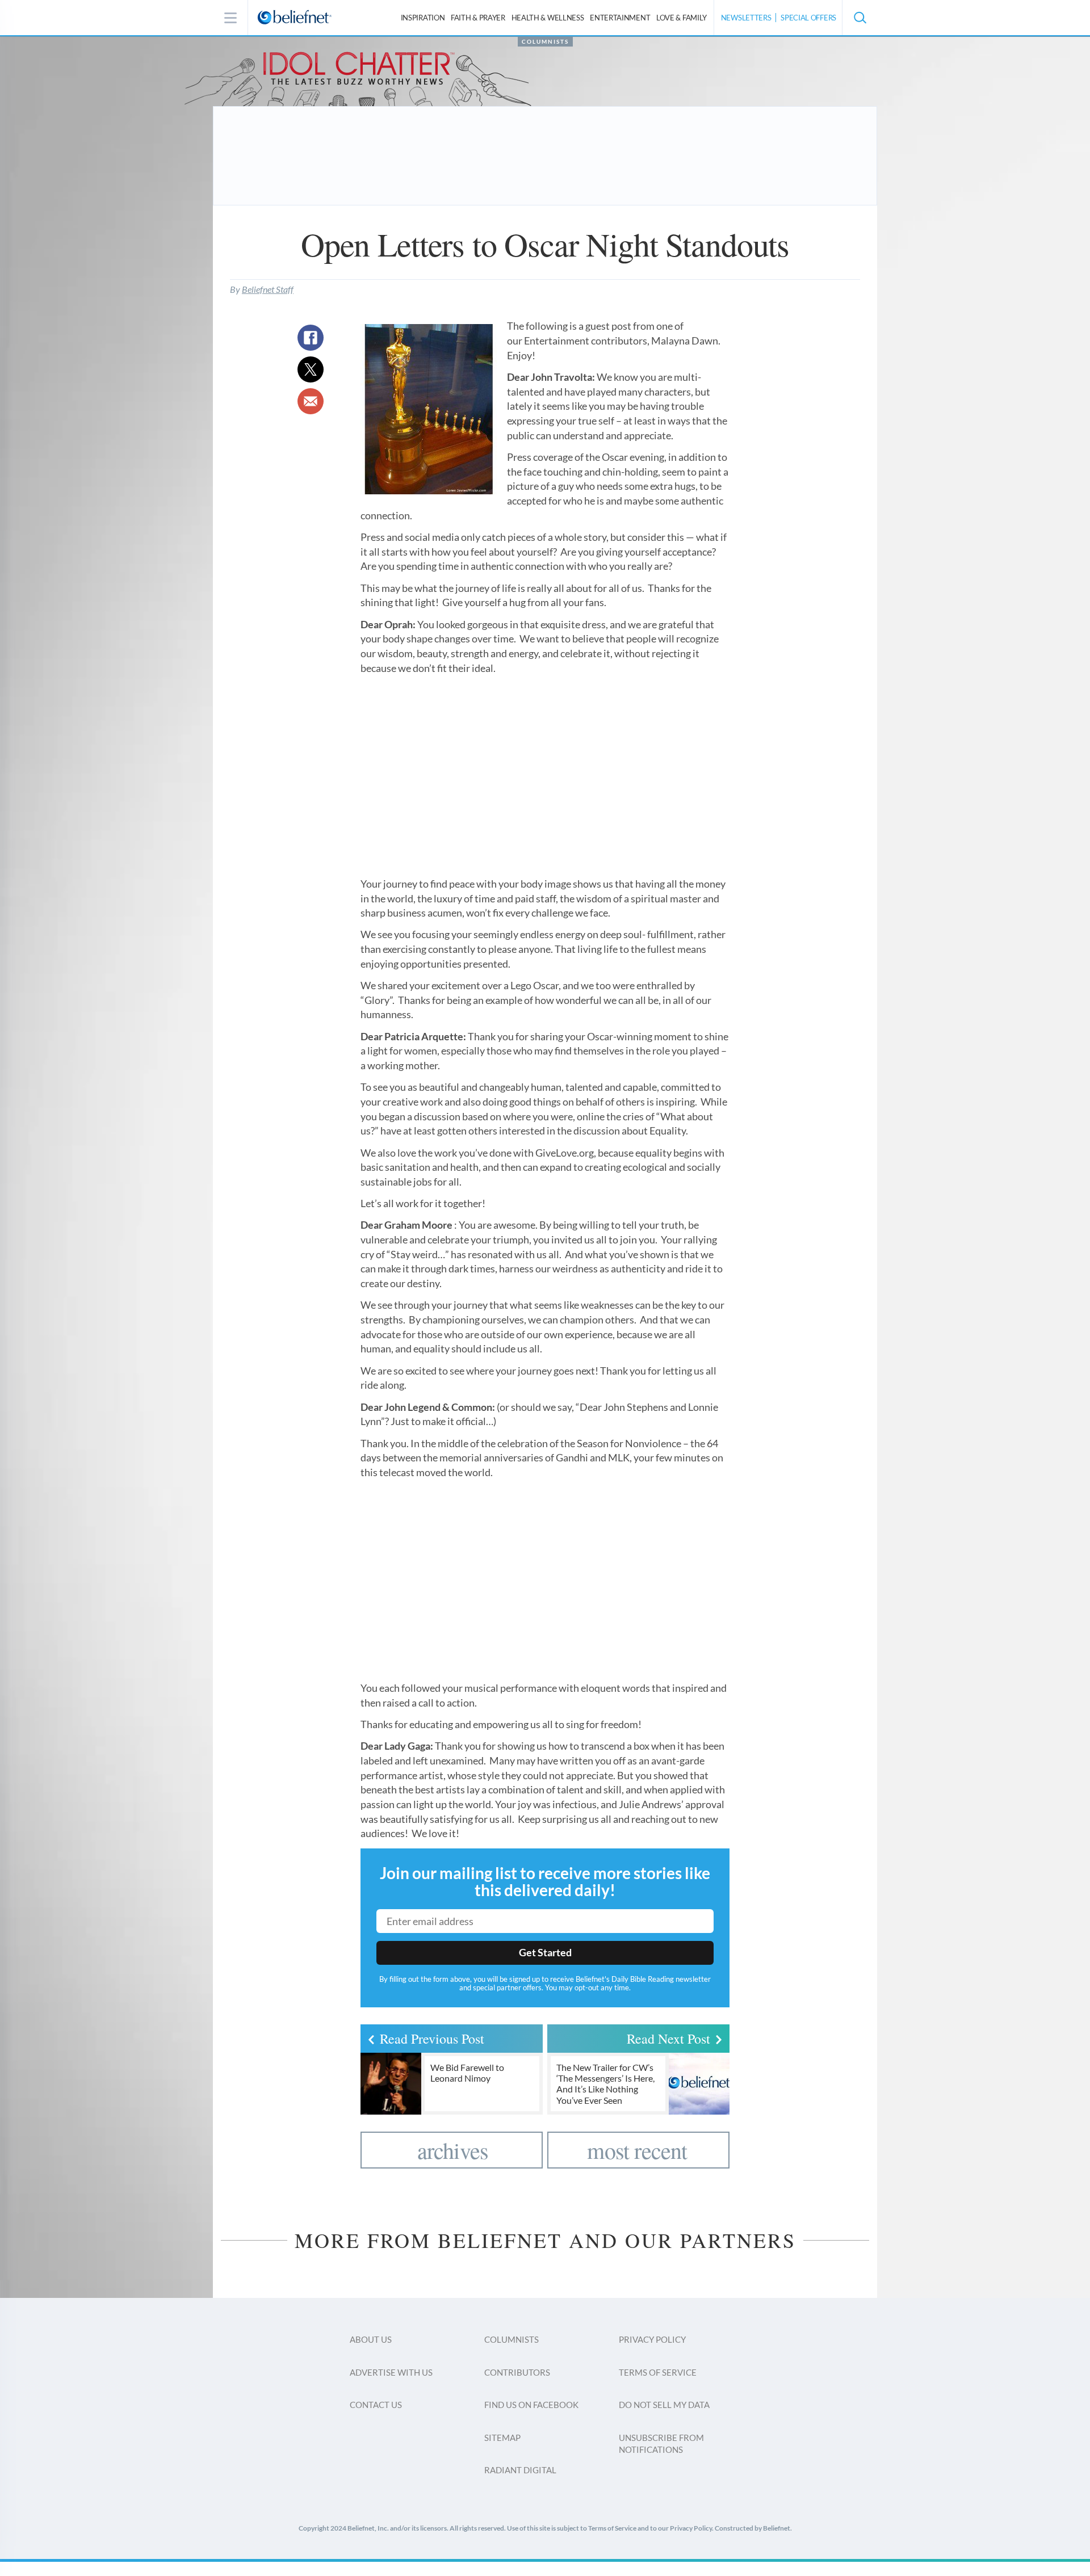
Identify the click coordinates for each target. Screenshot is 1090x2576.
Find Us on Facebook (531, 2405)
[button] (860, 18)
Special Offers (808, 18)
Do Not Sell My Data (664, 2405)
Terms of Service (658, 2372)
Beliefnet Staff (268, 289)
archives (453, 2150)
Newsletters (746, 18)
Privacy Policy (652, 2339)
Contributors (517, 2372)
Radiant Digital (520, 2470)
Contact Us (376, 2405)
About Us (371, 2339)
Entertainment (620, 18)
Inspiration (423, 18)
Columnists (545, 41)
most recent (637, 2150)
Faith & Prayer (478, 18)
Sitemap (502, 2438)
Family (682, 18)
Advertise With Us (391, 2372)
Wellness (548, 18)
